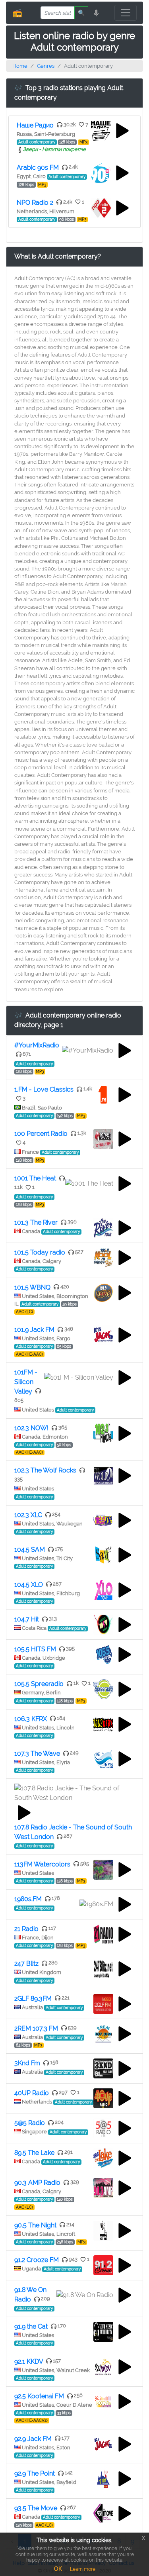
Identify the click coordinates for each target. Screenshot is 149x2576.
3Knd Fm (27, 2063)
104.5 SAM (30, 1550)
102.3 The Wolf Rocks (45, 1470)
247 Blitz (26, 1963)
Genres (46, 66)
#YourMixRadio (37, 1045)
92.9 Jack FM (33, 2439)
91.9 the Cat (31, 2326)
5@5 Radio (30, 2123)
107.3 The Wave (37, 1754)
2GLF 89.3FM (33, 1999)
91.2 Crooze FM (37, 2260)
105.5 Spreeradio (39, 1684)
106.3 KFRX (31, 1719)
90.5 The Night (35, 2225)
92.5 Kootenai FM (39, 2396)
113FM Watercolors (42, 1864)
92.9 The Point (35, 2473)
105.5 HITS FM (35, 1649)
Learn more (83, 2569)
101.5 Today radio (40, 1252)
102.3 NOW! (31, 1428)
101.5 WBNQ (32, 1287)
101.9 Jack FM (34, 1330)
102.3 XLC (28, 1515)
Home (20, 66)
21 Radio (26, 1929)
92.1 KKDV (29, 2361)
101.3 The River (36, 1222)
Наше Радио (35, 125)
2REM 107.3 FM (36, 2028)
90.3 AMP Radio (37, 2183)
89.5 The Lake (34, 2153)
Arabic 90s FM (38, 168)
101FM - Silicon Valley (26, 1382)
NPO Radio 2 (35, 203)
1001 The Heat (35, 1178)
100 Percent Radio (41, 1134)
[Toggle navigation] (126, 13)
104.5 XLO (29, 1585)
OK (58, 2569)
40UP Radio (32, 2093)
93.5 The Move (36, 2508)
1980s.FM (28, 1899)
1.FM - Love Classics (44, 1089)
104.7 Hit (27, 1619)
